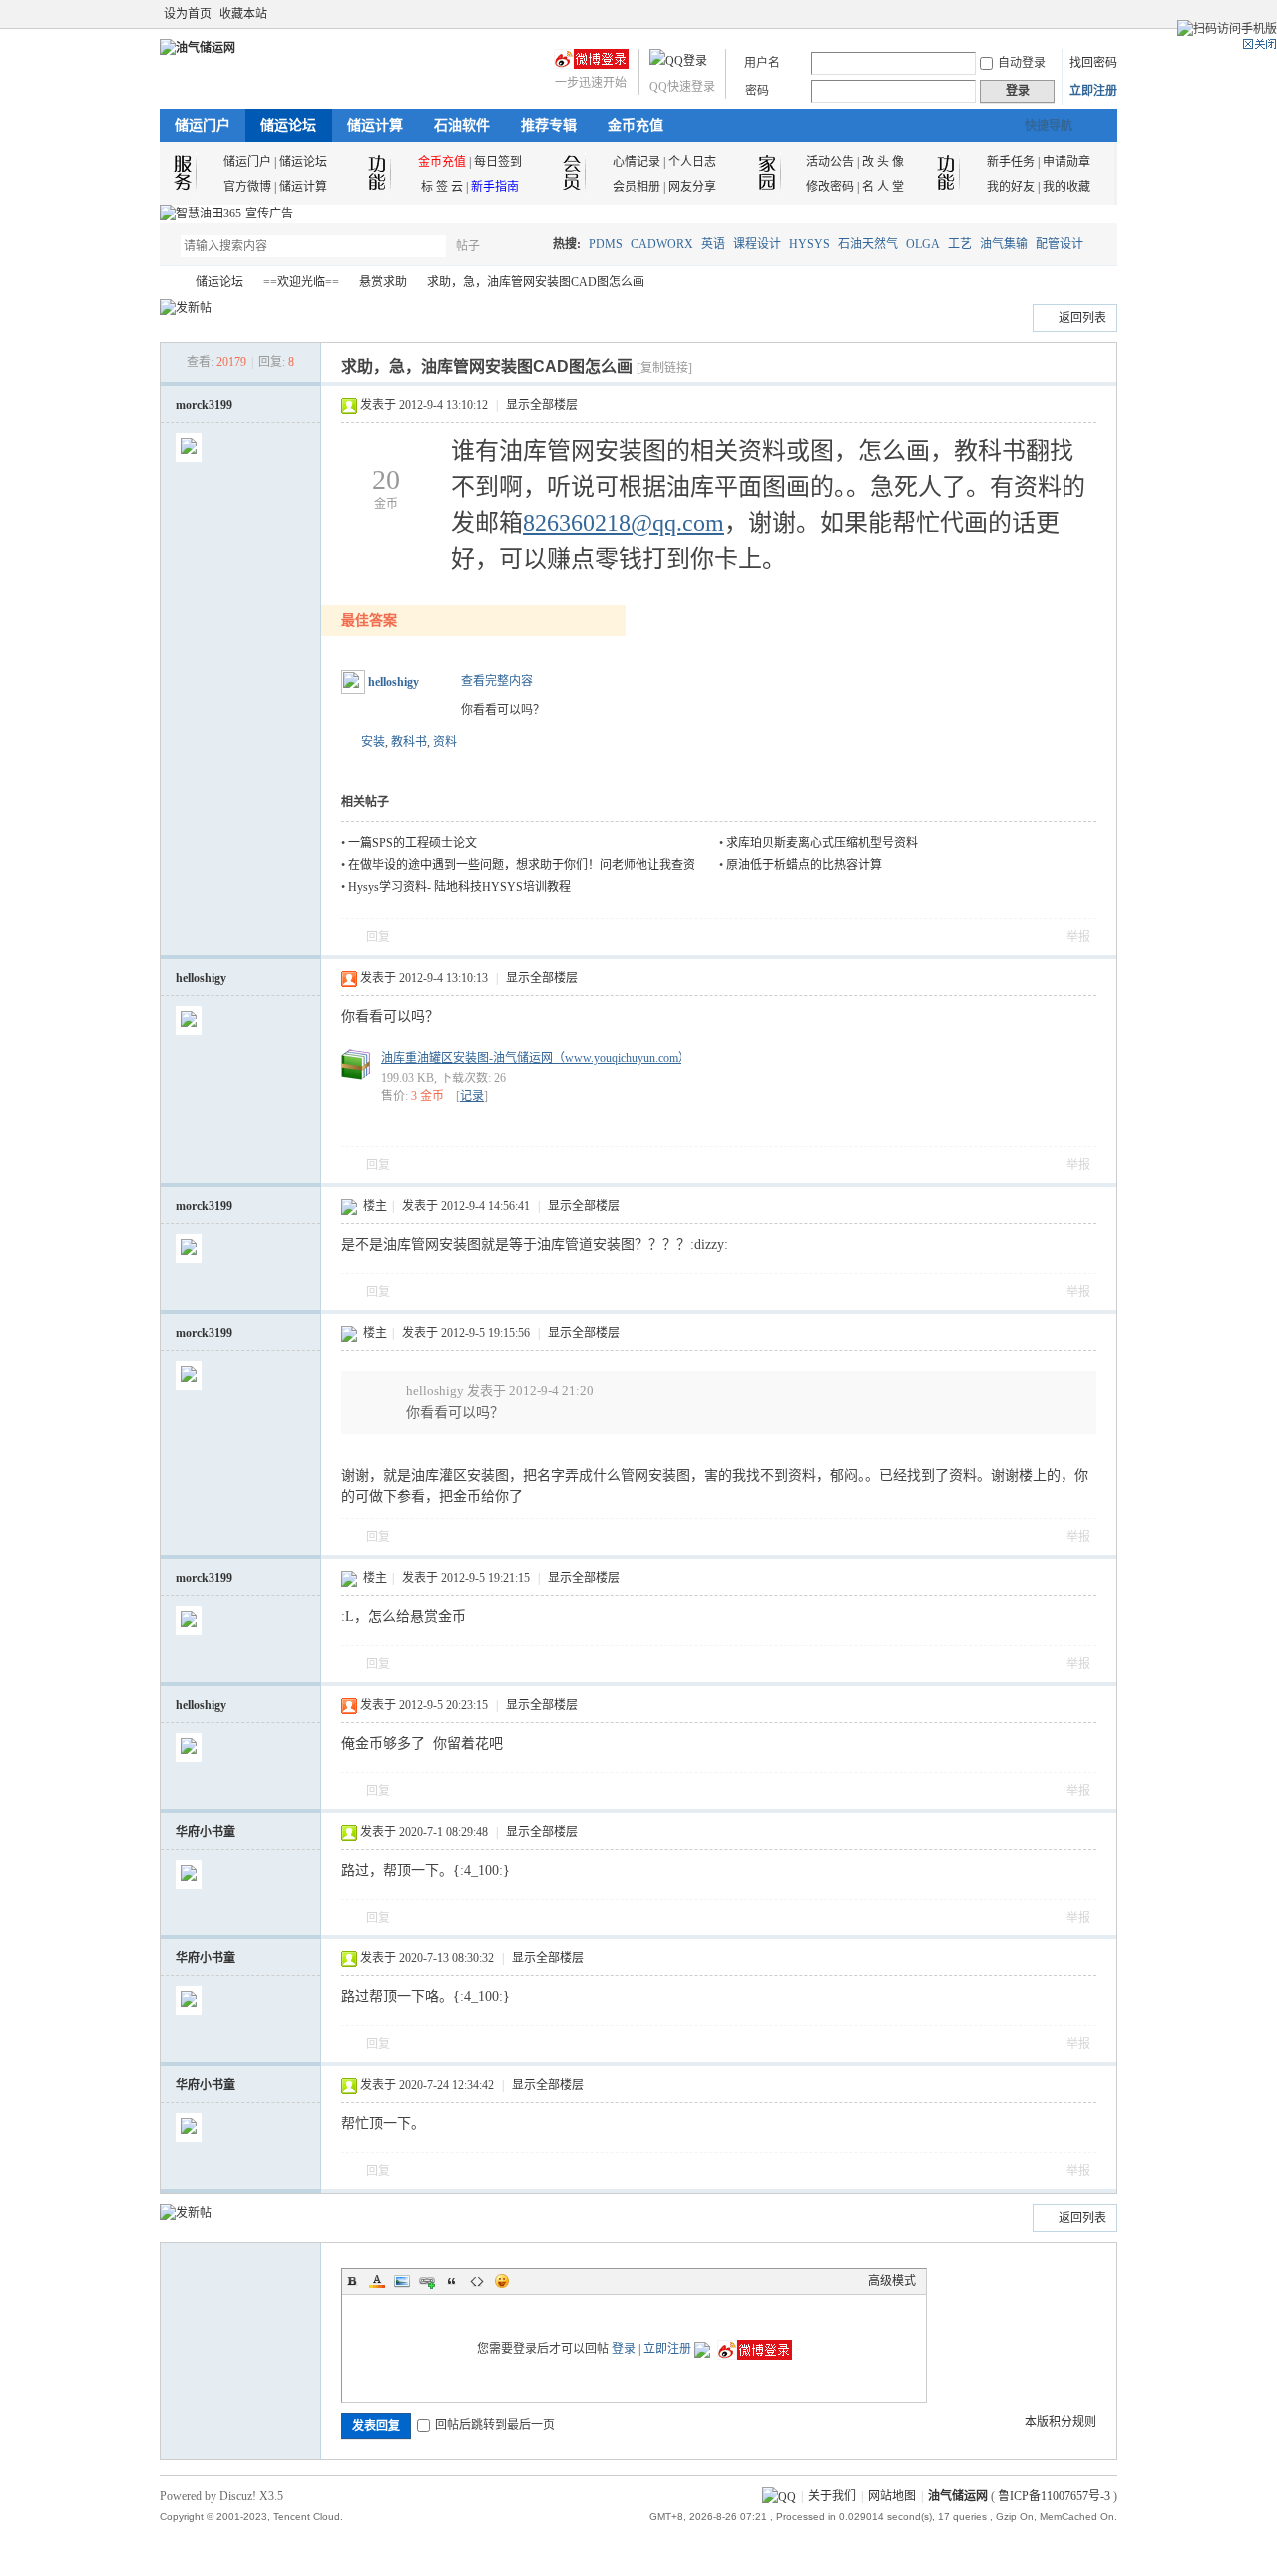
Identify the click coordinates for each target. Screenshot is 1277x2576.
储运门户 (203, 125)
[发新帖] (186, 308)
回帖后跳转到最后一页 (495, 2425)
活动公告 (830, 162)
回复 (378, 937)
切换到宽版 (1106, 14)
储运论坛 (288, 125)
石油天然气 (868, 244)
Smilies (502, 2281)
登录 (624, 2349)
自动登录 (1022, 63)
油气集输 (1004, 244)
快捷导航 (1049, 126)
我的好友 (1011, 187)
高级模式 (892, 2281)
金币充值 (636, 125)
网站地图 (892, 2496)
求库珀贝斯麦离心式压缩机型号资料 (822, 843)
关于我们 (832, 2496)
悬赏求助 (383, 282)
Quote (452, 2281)
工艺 (960, 244)
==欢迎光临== (301, 282)
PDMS (606, 244)
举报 (1078, 937)
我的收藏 (1066, 187)
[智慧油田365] (226, 214)
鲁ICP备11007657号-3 (1054, 2496)
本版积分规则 (1061, 2422)
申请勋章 (1066, 162)
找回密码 (1093, 63)
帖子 (468, 246)
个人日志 (692, 162)
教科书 (409, 742)
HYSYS (810, 244)
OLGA (923, 244)
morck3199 (204, 405)
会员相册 (637, 187)
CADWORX (662, 244)
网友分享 (692, 187)
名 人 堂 (883, 187)
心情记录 (637, 162)
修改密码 (830, 187)
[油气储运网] (198, 48)
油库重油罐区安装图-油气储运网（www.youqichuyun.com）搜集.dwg (560, 1058)
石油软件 (462, 125)
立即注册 (1093, 91)
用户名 (762, 63)
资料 (445, 742)
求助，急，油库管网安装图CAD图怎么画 (536, 282)
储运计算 (375, 125)
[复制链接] (664, 368)
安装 (373, 742)
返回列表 (1082, 318)
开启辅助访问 (1089, 14)
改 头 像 (883, 162)
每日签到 (498, 162)
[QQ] (779, 2496)
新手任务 (1011, 162)
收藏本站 (243, 14)
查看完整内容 (497, 681)
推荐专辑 (549, 125)
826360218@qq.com (624, 523)
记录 (472, 1096)
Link (427, 2281)
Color (377, 2281)
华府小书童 (206, 1832)
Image (402, 2281)
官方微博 (247, 187)
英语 (713, 244)
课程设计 (757, 244)
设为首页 (188, 14)
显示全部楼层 (542, 405)
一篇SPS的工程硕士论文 (413, 843)
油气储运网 (168, 283)
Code (477, 2281)
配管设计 (1060, 244)
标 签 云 (442, 187)
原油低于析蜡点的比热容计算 (804, 865)
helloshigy (394, 682)
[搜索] (526, 246)
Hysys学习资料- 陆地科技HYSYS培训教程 (459, 887)
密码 (757, 91)
